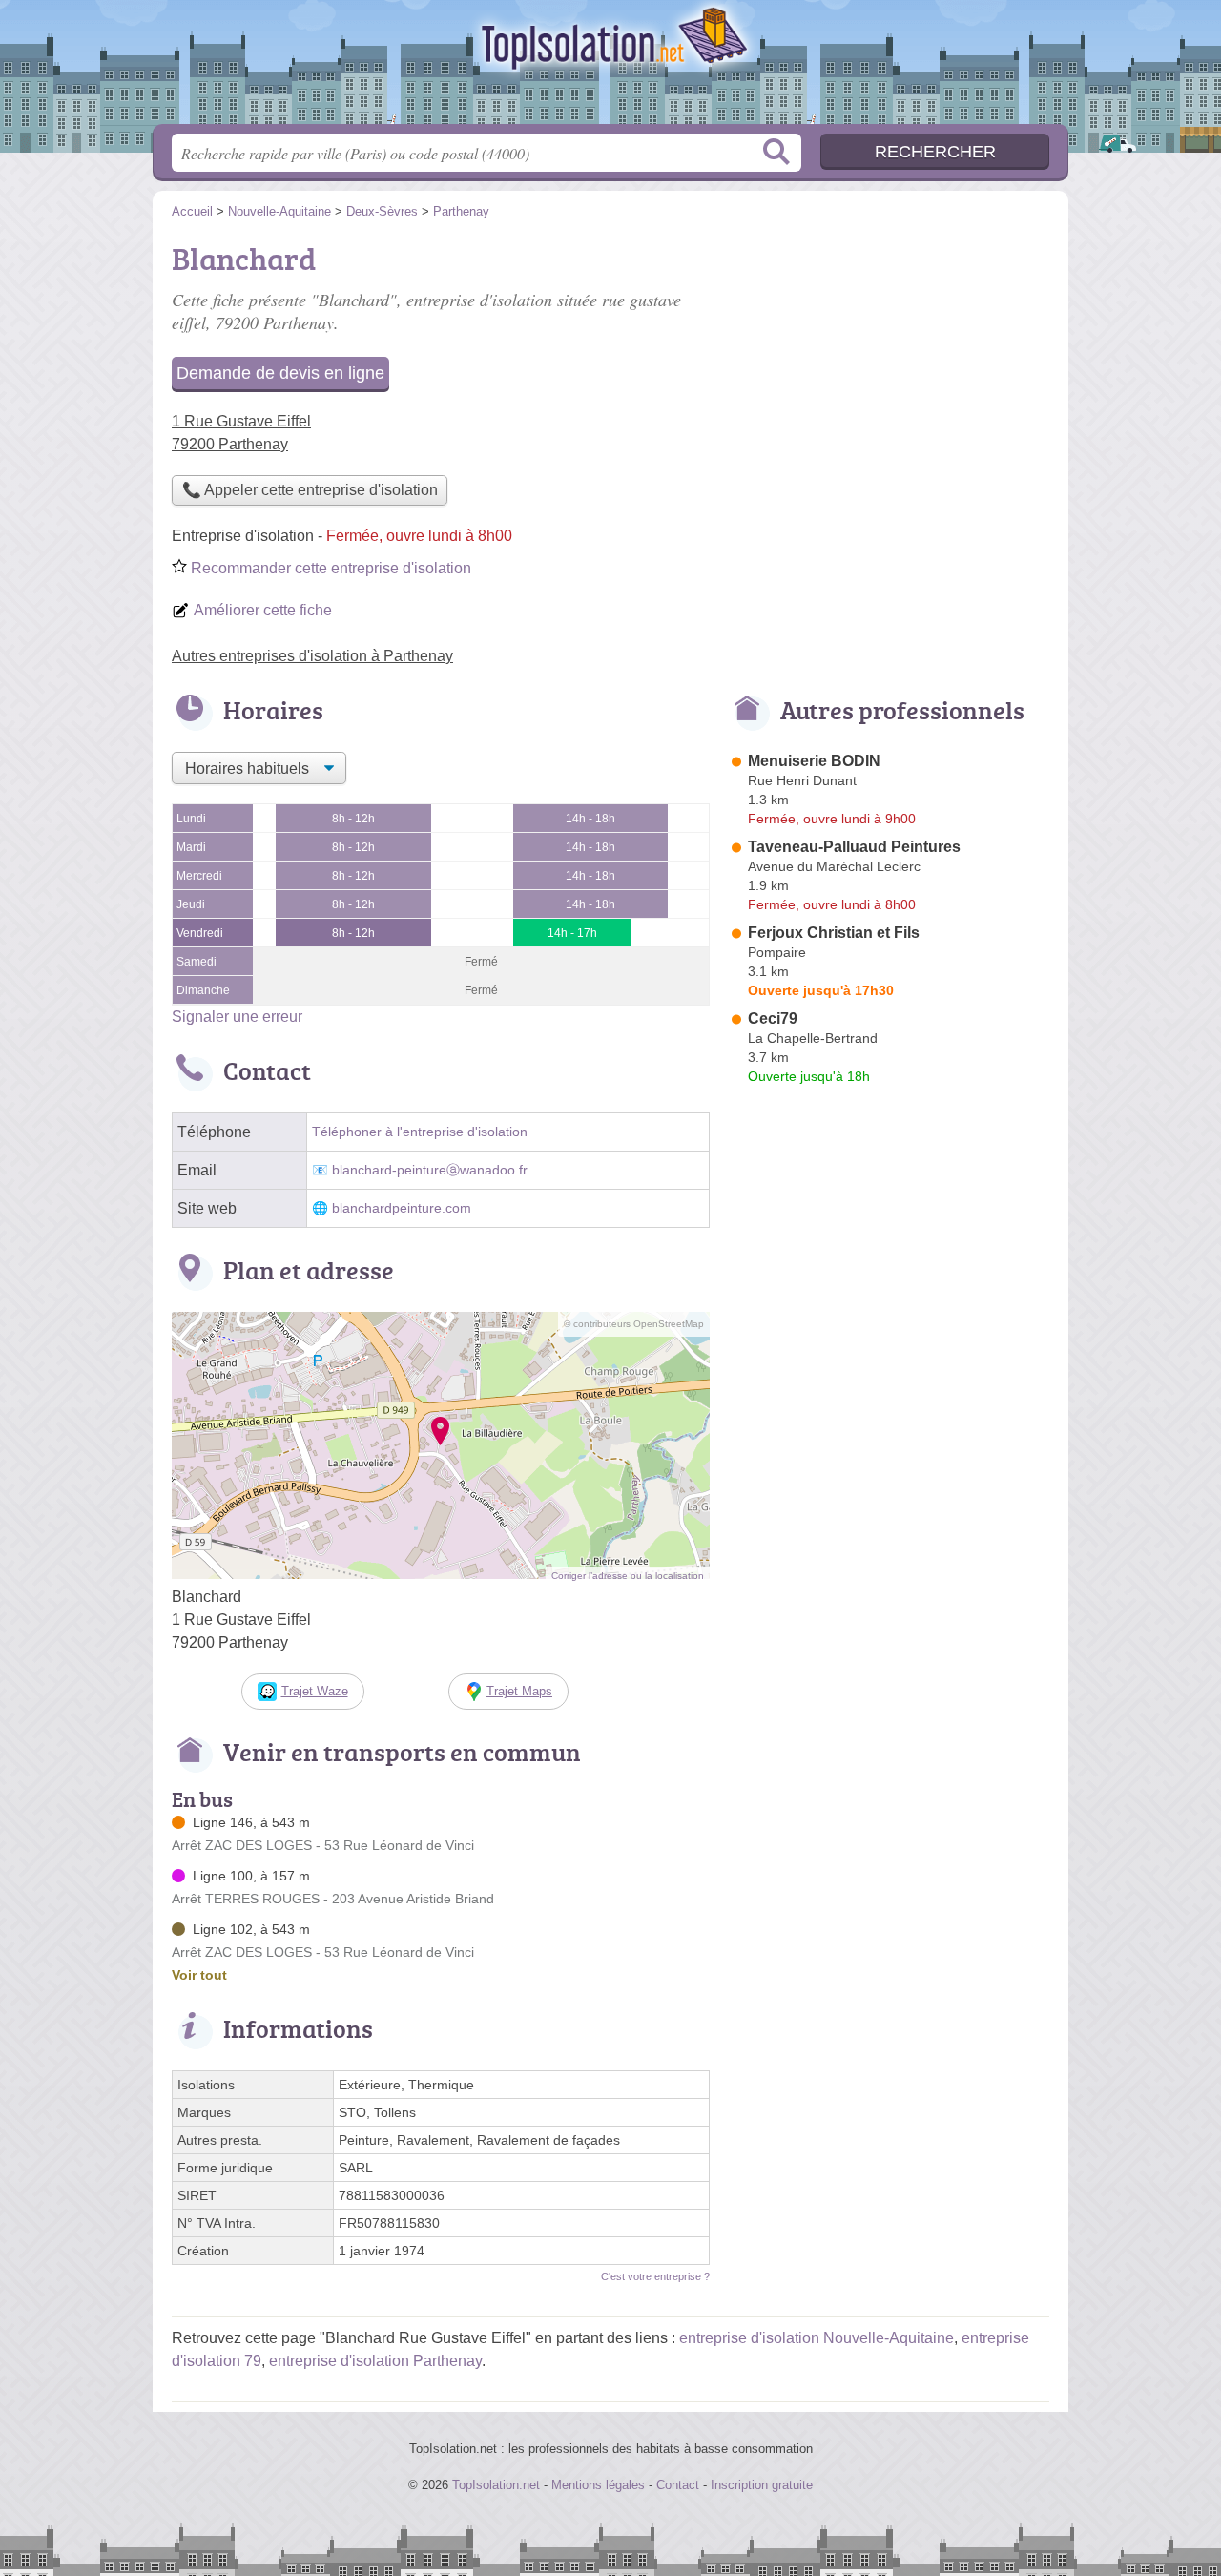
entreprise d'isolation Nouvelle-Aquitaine (817, 2338)
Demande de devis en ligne (280, 373)
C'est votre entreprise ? (655, 2276)
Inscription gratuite (762, 2485)
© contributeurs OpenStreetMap (634, 1324)
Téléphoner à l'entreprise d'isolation (420, 1132)
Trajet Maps (519, 1691)
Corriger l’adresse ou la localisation (628, 1576)
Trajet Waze (315, 1691)
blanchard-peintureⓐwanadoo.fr (430, 1170)
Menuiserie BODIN (814, 761)
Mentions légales (598, 2485)
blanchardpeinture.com (402, 1208)
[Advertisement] (889, 368)
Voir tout (199, 1975)
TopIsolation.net (610, 68)
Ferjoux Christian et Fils (834, 933)
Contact (678, 2485)
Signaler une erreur (237, 1017)
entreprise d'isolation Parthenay (375, 2361)
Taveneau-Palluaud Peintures (854, 847)
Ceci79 (773, 1018)
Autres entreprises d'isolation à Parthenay (312, 656)
